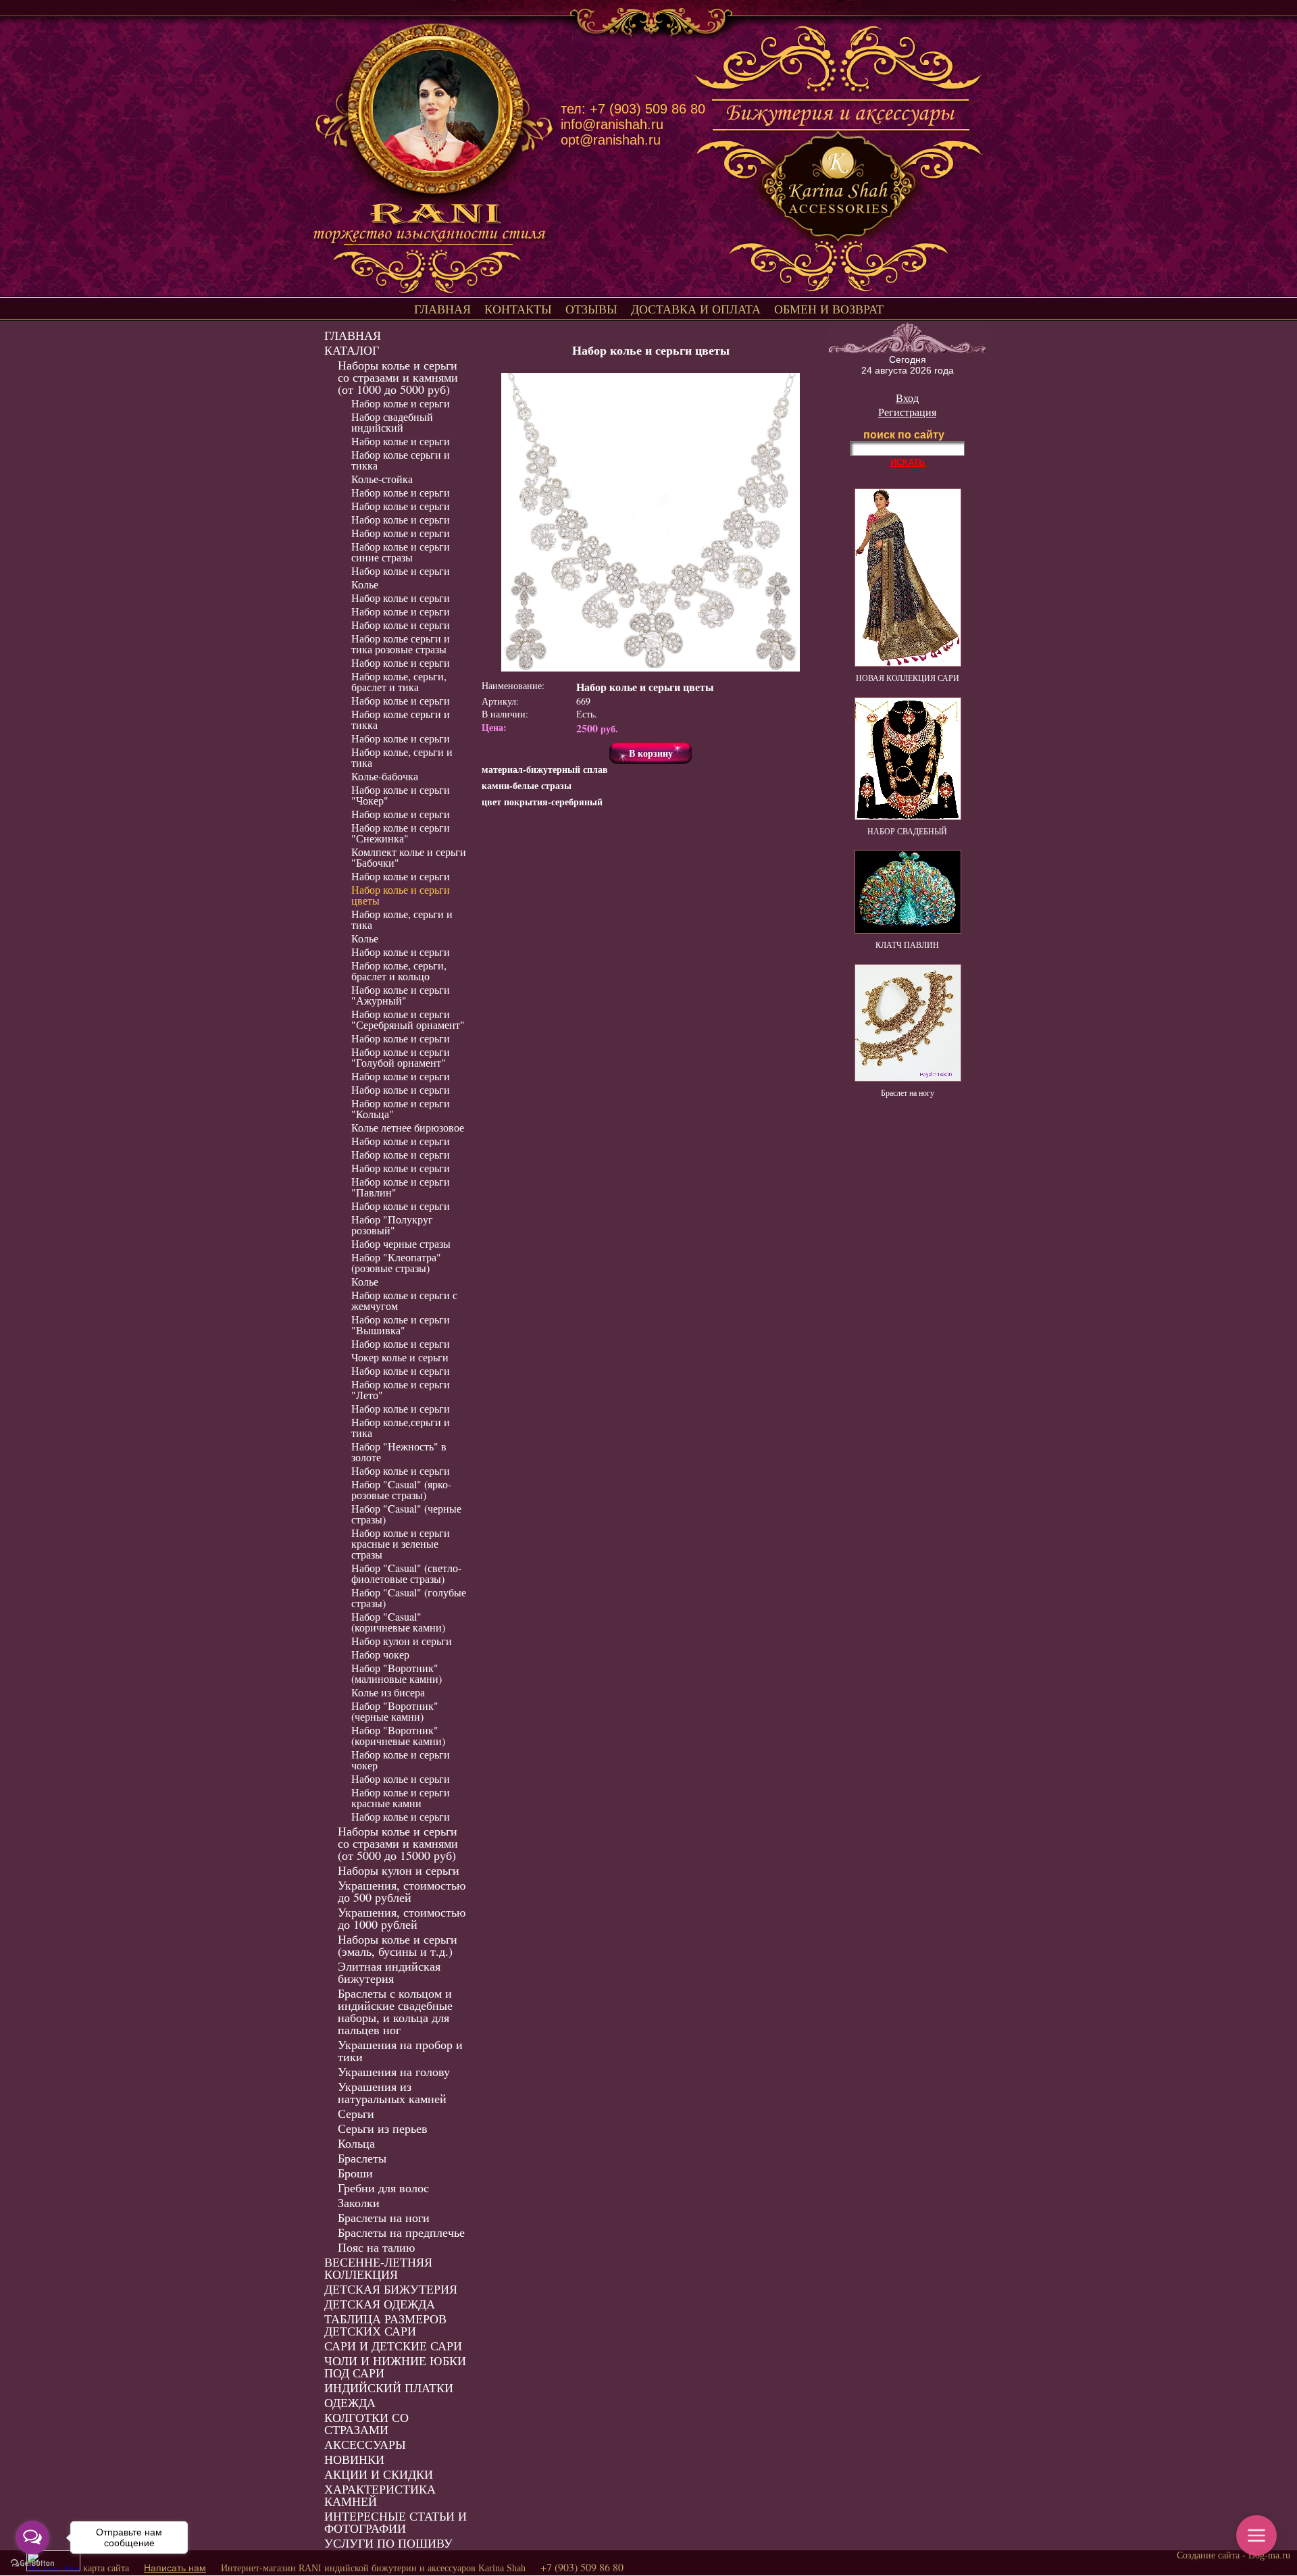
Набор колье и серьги (401, 403)
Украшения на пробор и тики (400, 2050)
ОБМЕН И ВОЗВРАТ (829, 309)
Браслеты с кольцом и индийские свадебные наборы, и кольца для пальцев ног (395, 2011)
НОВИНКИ (354, 2459)
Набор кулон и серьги (402, 1641)
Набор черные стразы (401, 1243)
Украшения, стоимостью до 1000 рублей (402, 1918)
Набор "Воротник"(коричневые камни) (398, 1735)
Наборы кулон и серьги (399, 1870)
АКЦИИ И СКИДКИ (379, 2474)
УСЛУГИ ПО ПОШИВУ (388, 2543)
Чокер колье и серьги (400, 1357)
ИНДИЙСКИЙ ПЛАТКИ (389, 2388)
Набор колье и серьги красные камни (401, 1797)
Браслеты (362, 2158)
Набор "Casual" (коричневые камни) (398, 1622)
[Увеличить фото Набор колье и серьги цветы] (651, 522)
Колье (365, 584)
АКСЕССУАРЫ (365, 2444)
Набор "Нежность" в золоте (399, 1451)
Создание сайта (1208, 2555)
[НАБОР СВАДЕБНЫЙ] (908, 817)
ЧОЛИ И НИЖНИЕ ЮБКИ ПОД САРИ (395, 2367)
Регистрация (907, 412)
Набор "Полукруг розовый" (392, 1224)
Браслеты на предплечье (401, 2232)
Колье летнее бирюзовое (408, 1127)
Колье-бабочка (385, 776)
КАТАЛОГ (352, 350)
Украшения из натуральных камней (392, 2092)
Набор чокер (380, 1654)
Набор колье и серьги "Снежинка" (401, 833)
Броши (355, 2173)
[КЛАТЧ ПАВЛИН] (908, 930)
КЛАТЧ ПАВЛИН (907, 944)
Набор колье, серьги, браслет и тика (399, 681)
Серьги (356, 2113)
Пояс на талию (376, 2247)
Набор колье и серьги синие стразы (401, 552)
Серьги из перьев (383, 2128)
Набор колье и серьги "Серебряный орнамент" (408, 1019)
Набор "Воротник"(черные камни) (395, 1711)
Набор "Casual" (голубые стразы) (409, 1597)
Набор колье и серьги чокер (401, 1760)
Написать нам (175, 2568)
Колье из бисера (388, 1692)
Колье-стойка (382, 479)
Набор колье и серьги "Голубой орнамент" (401, 1057)
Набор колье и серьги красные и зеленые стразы (401, 1543)
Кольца (356, 2143)
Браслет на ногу (908, 1092)
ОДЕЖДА (350, 2402)
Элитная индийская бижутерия (389, 1972)
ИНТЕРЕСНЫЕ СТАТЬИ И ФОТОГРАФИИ (396, 2522)
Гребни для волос (383, 2188)
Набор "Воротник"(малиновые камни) (397, 1673)
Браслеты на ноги (384, 2217)
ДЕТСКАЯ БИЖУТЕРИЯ (391, 2289)
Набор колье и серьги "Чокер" (401, 795)
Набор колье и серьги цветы (401, 895)
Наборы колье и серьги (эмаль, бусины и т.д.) (398, 1945)
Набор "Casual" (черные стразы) (406, 1514)
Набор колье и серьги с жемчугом (404, 1300)
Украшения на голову (394, 2071)
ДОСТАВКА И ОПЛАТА (696, 309)
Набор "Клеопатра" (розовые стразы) (396, 1262)
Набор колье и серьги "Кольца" (401, 1108)
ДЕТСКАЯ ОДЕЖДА (380, 2304)
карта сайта (106, 2568)
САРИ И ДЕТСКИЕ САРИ (393, 2346)
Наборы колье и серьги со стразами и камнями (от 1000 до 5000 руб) (398, 377)
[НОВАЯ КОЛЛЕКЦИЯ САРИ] (908, 663)
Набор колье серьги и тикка (401, 460)
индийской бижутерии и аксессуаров (400, 2568)
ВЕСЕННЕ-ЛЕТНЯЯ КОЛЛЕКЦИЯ (378, 2268)
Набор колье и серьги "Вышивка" (401, 1324)
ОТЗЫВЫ (591, 309)
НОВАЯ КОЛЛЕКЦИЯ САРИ (908, 678)
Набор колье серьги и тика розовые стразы (401, 643)
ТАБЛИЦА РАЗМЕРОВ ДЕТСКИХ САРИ (385, 2325)
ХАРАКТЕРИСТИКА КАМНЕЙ (380, 2495)
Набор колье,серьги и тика (401, 1427)
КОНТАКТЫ (518, 309)
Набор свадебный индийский (392, 422)
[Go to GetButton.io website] (32, 2563)
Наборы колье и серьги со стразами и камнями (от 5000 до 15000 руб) (398, 1843)
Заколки (359, 2202)
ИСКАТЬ (908, 462)
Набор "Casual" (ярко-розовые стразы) (401, 1489)
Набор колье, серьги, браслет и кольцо (399, 970)
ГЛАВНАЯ (442, 309)
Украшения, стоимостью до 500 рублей (402, 1891)
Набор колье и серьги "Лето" (401, 1389)
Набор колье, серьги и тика (402, 757)
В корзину (651, 753)
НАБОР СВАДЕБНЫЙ (907, 831)
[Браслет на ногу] (908, 1078)
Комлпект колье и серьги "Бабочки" (409, 857)
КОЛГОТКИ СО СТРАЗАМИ (366, 2423)
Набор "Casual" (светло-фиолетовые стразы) (406, 1573)
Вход (907, 398)
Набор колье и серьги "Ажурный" (401, 995)
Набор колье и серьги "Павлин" (401, 1187)
